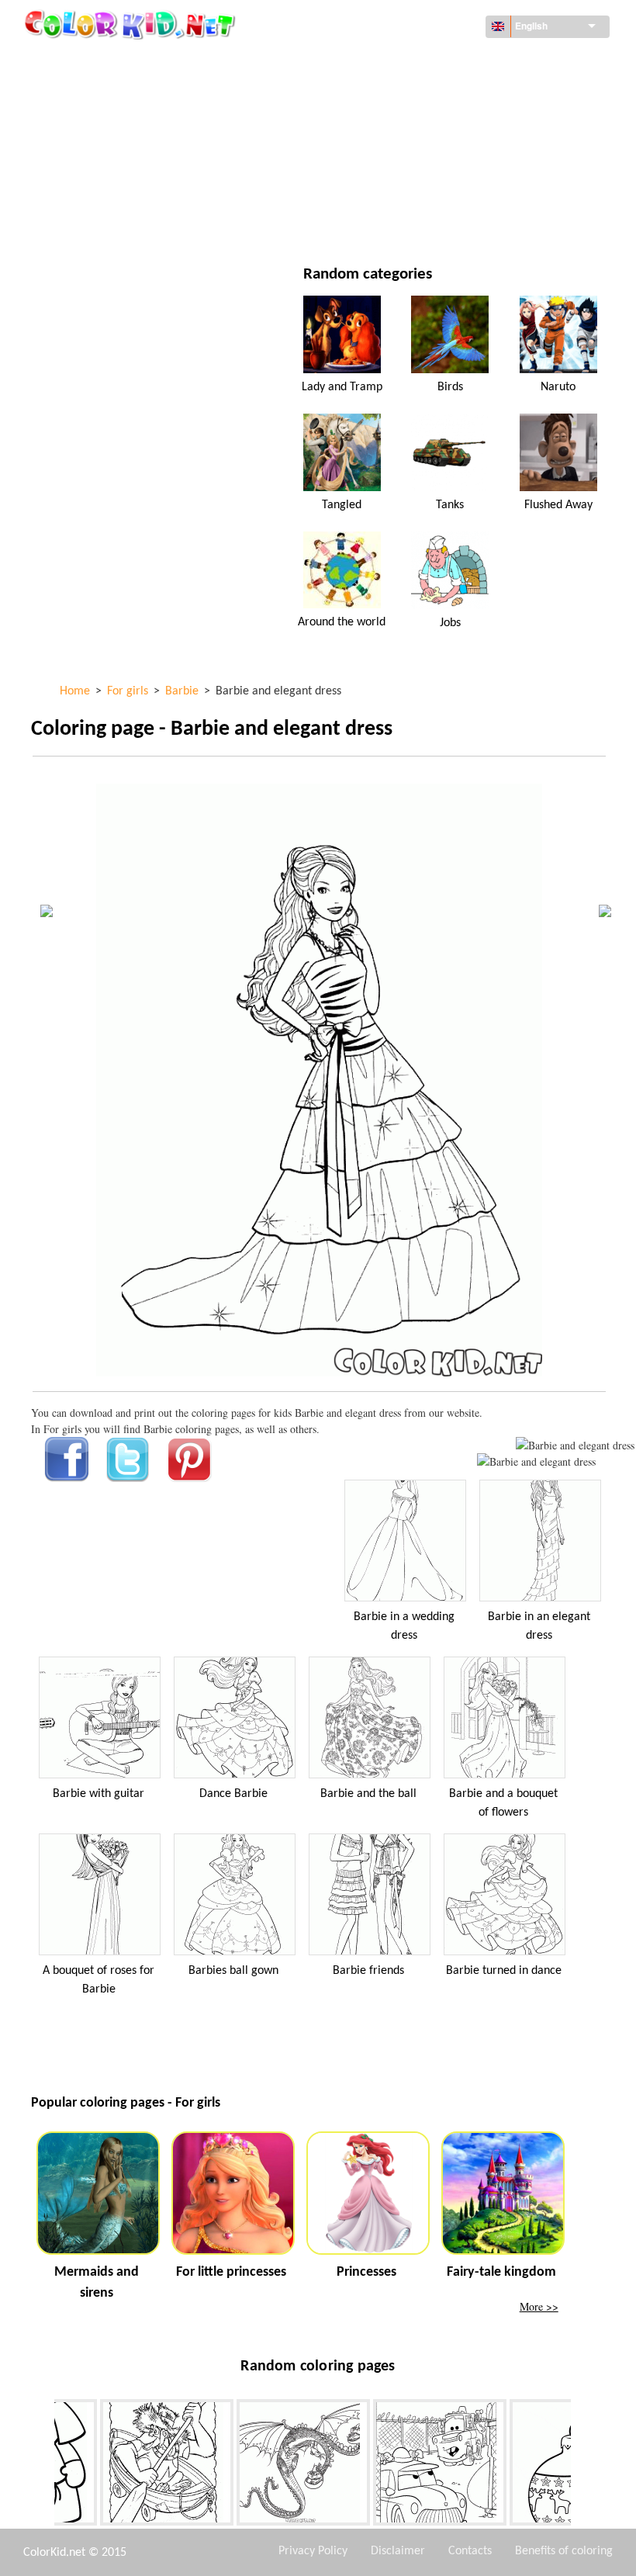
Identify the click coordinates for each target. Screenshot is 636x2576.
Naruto (558, 387)
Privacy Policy (313, 2551)
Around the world (417, 62)
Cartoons (92, 125)
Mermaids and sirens (97, 2283)
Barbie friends (368, 1971)
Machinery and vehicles (128, 62)
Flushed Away (558, 505)
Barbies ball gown (233, 1971)
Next (582, 2465)
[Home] (132, 24)
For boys (391, 157)
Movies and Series (113, 221)
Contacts (470, 2551)
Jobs (450, 623)
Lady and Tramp (342, 387)
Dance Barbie (233, 1794)
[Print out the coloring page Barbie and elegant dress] (575, 1445)
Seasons (88, 157)
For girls (392, 125)
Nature (387, 221)
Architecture (101, 93)
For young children (117, 189)
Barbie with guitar (99, 1794)
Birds (450, 387)
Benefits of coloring (564, 2551)
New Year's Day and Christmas (446, 189)
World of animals (415, 93)
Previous (43, 2465)
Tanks (450, 505)
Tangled (342, 505)
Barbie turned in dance (504, 1971)
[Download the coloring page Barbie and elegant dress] (536, 1461)
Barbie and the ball (368, 1794)
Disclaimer (398, 2551)
